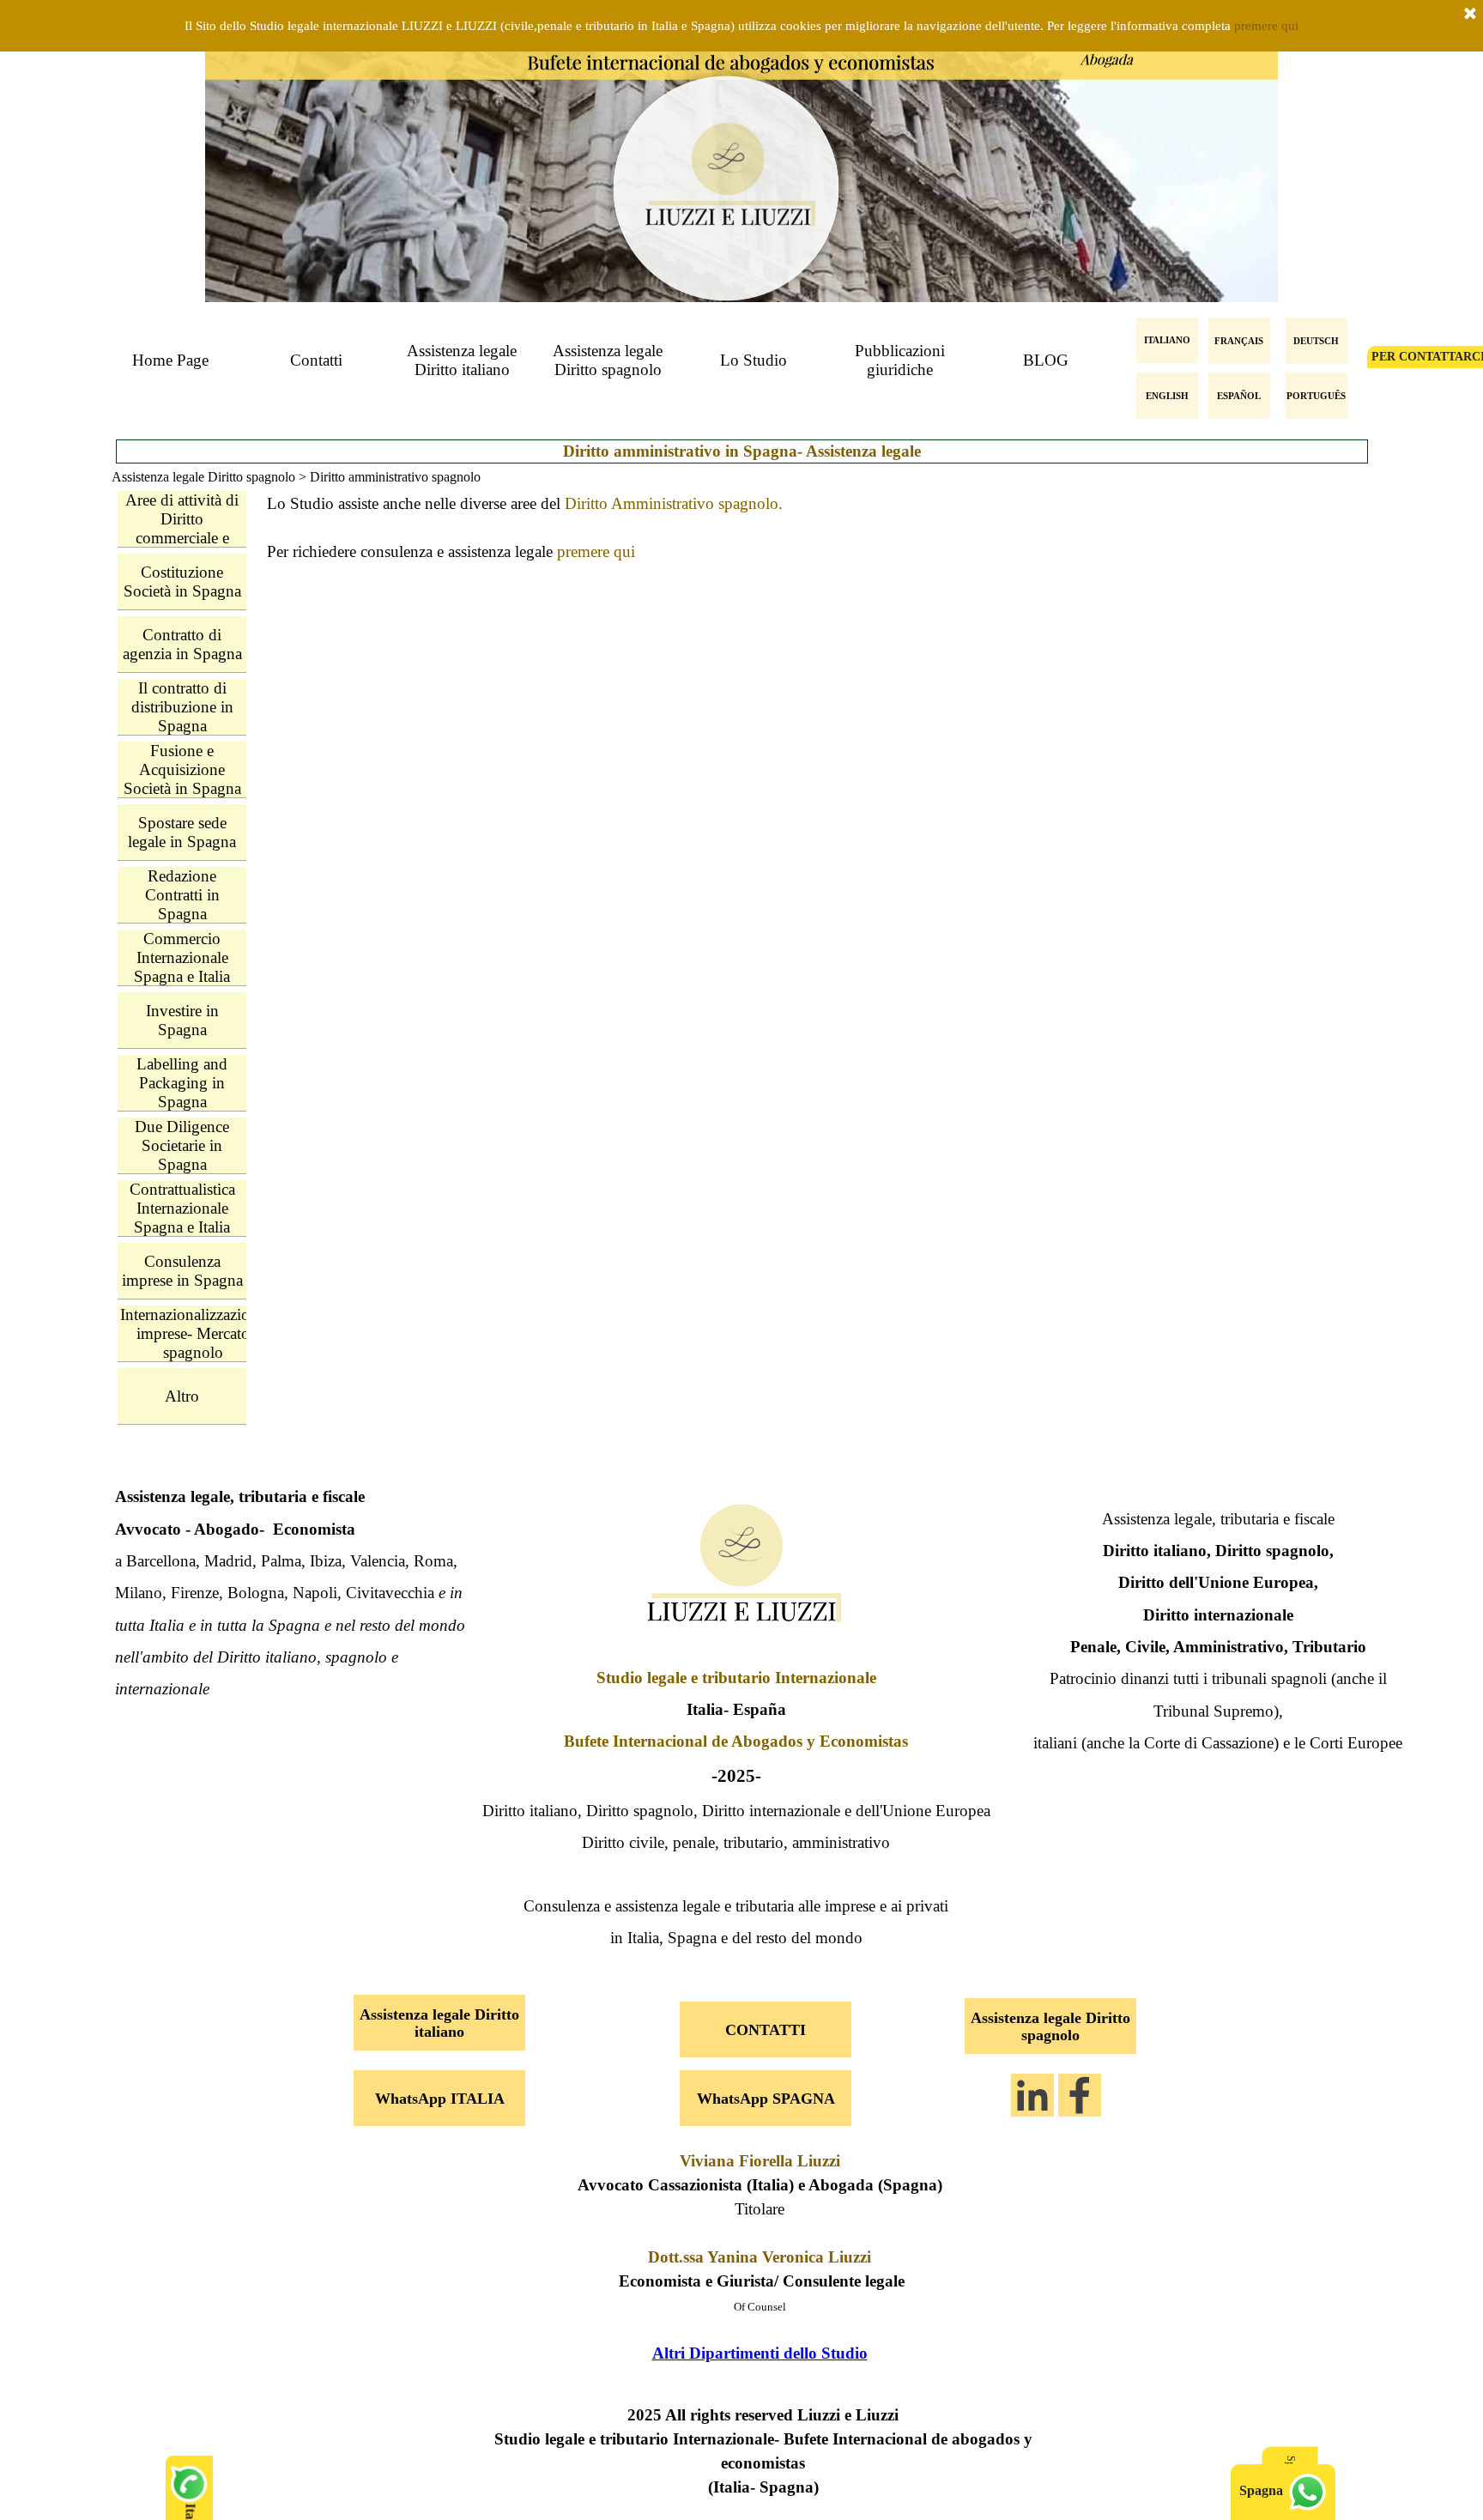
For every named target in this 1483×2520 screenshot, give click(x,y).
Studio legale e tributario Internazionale (736, 1678)
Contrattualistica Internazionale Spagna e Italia (182, 1208)
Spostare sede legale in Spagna (182, 832)
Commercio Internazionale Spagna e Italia (182, 957)
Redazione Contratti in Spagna (182, 895)
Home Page (170, 360)
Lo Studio (754, 360)
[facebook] (1080, 2095)
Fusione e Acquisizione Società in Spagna (182, 769)
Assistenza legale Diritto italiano (462, 360)
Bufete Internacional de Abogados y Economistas (736, 1741)
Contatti (316, 360)
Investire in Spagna (182, 1020)
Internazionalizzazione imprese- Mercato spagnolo (193, 1333)
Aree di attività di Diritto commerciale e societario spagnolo (182, 538)
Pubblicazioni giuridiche (900, 360)
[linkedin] (1032, 2095)
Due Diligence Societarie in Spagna (182, 1145)
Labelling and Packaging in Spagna (182, 1083)
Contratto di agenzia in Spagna (182, 644)
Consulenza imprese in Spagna (182, 1271)
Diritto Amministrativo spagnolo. (674, 503)
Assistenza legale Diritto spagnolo (608, 360)
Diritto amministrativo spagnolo (395, 477)
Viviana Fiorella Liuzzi (760, 2161)
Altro (182, 1396)
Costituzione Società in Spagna (182, 582)
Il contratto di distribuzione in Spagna (182, 707)
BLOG (1046, 360)
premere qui (1266, 26)
